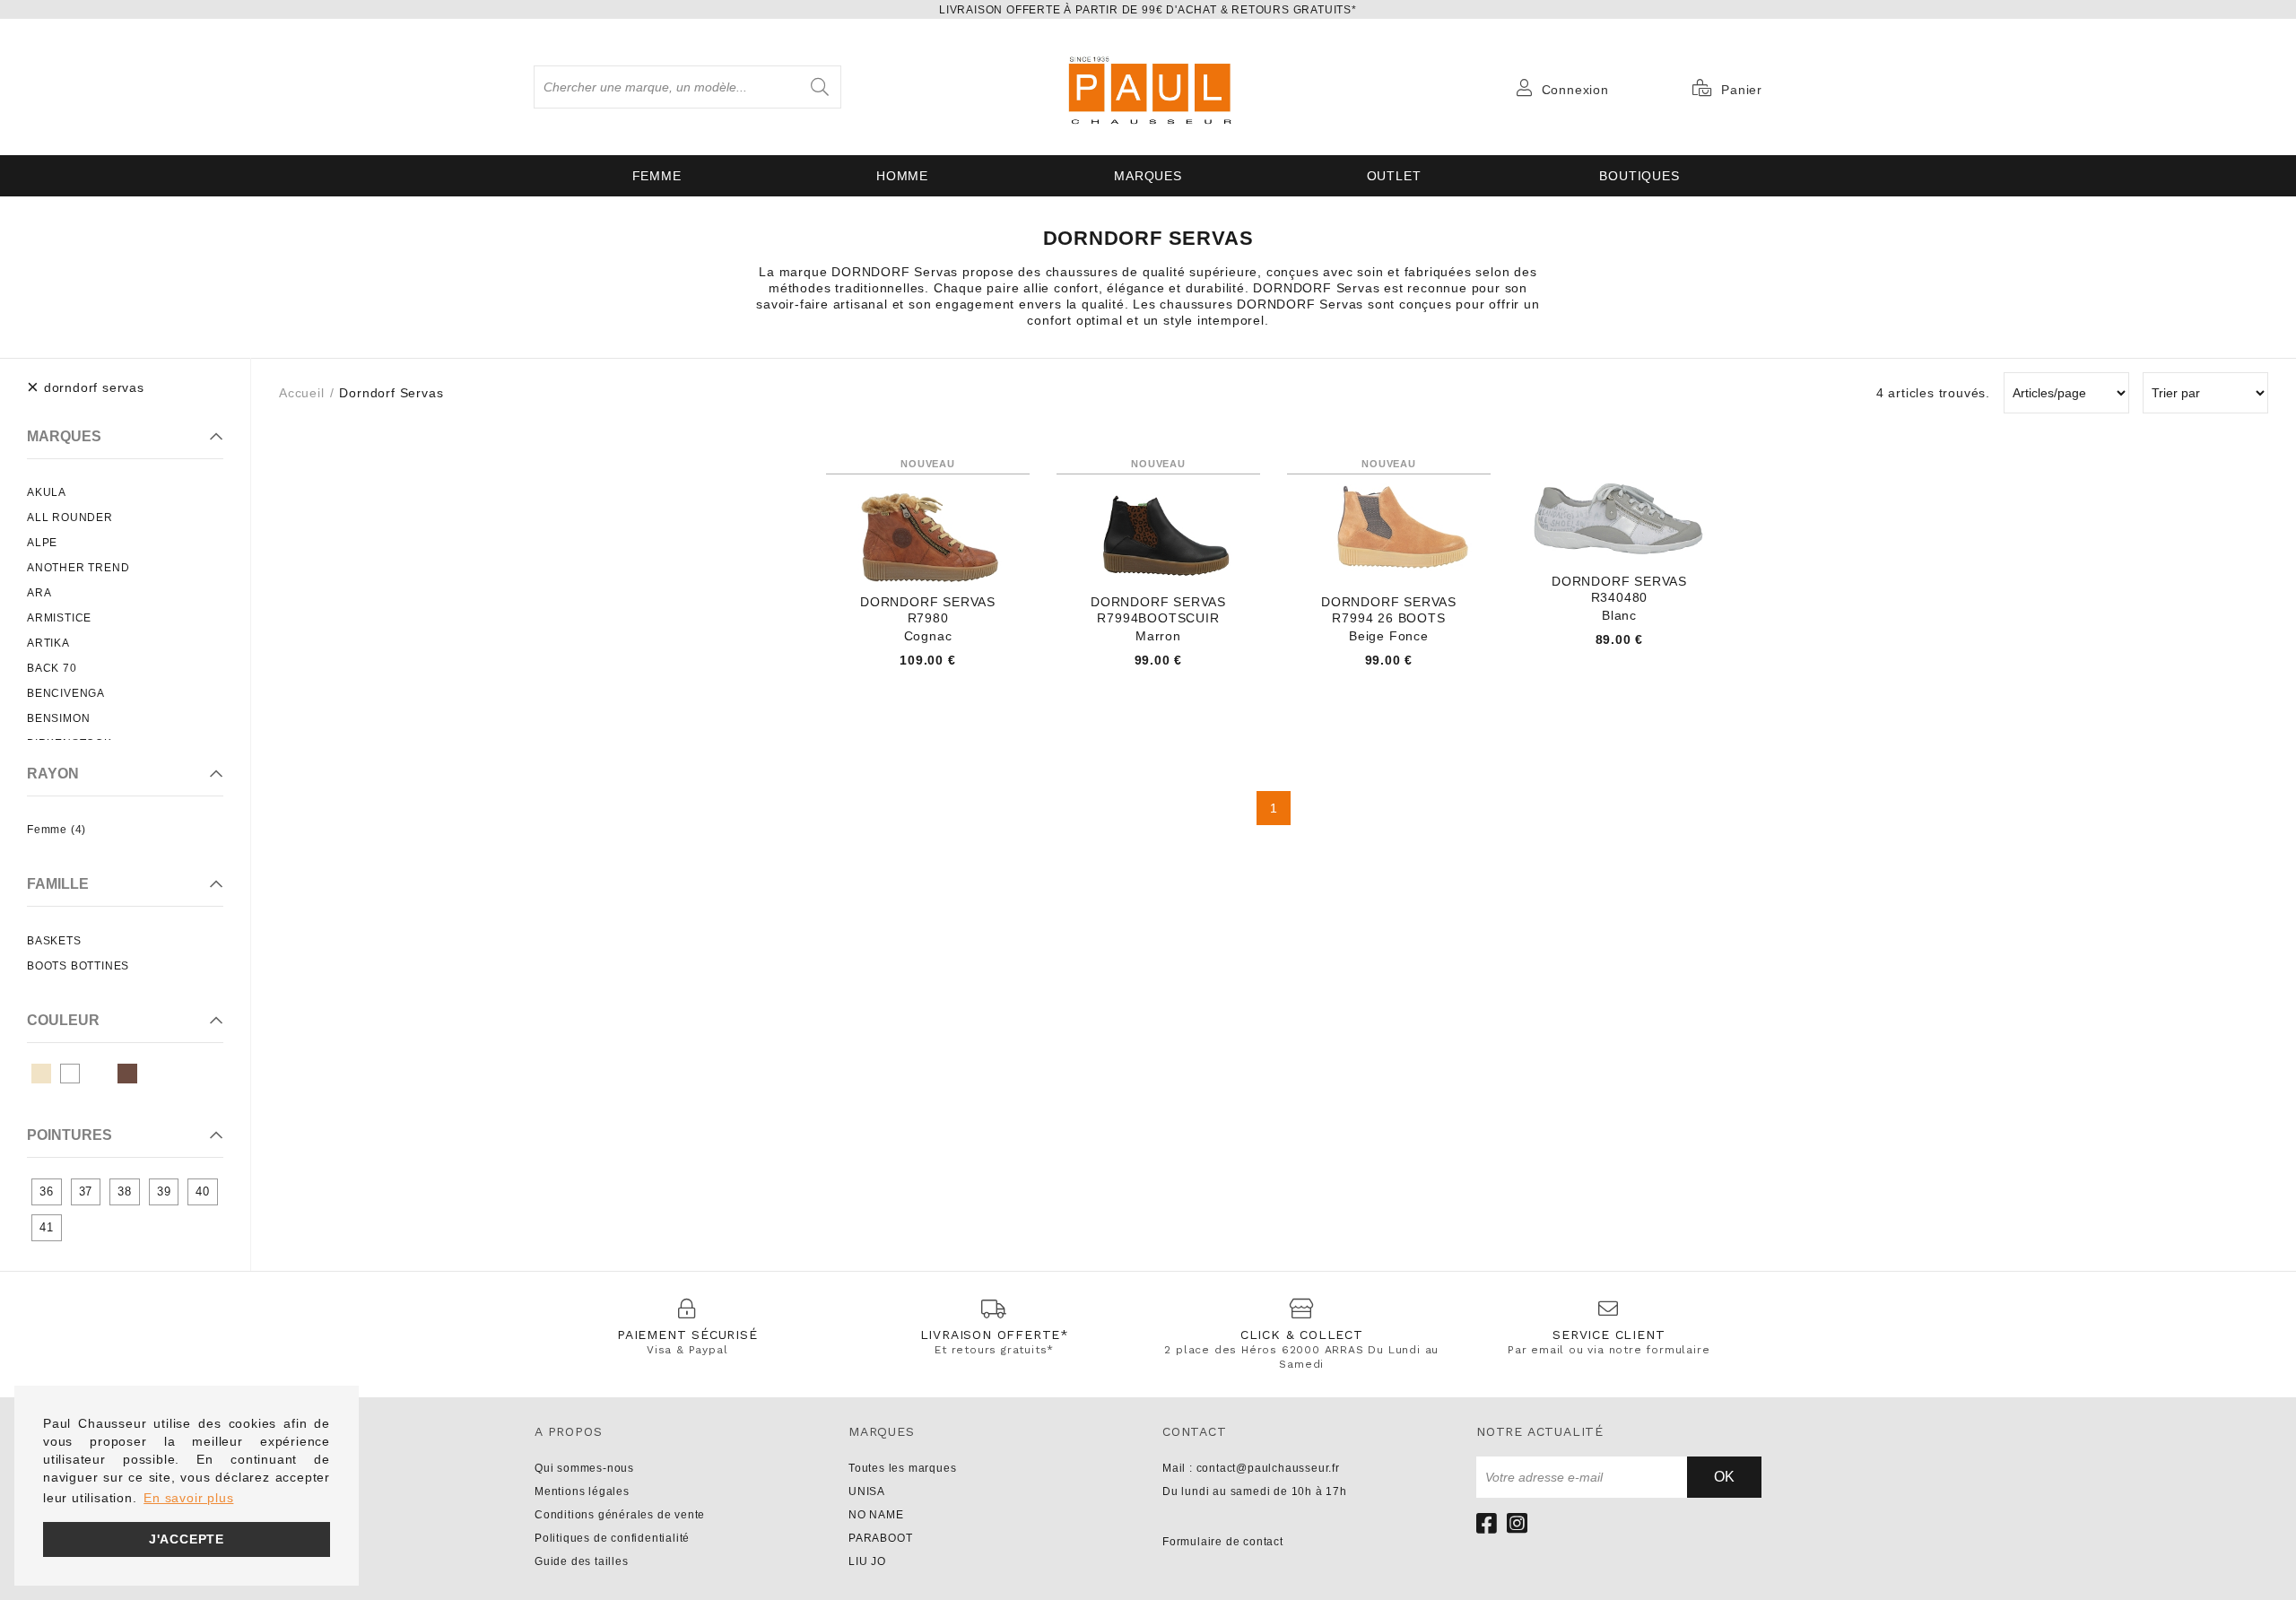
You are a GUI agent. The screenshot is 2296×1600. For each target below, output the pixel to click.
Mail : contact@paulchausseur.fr (1251, 1468)
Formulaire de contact (1223, 1542)
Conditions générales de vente (620, 1515)
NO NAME (876, 1515)
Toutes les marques (902, 1468)
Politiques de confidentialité (612, 1538)
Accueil (302, 393)
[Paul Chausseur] (1148, 87)
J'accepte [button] (187, 1539)
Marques (1148, 176)
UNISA (867, 1491)
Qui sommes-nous (584, 1468)
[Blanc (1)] (70, 1074)
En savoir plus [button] (188, 1498)
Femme (657, 176)
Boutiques (1639, 176)
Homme (902, 176)
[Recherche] (820, 87)
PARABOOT (880, 1538)
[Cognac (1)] (99, 1074)
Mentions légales (582, 1491)
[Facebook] (1487, 1523)
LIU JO (867, 1561)
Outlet (1394, 176)
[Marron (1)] (127, 1074)
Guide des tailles (582, 1561)
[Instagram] (1518, 1523)
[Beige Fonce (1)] (41, 1074)
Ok (1724, 1477)
